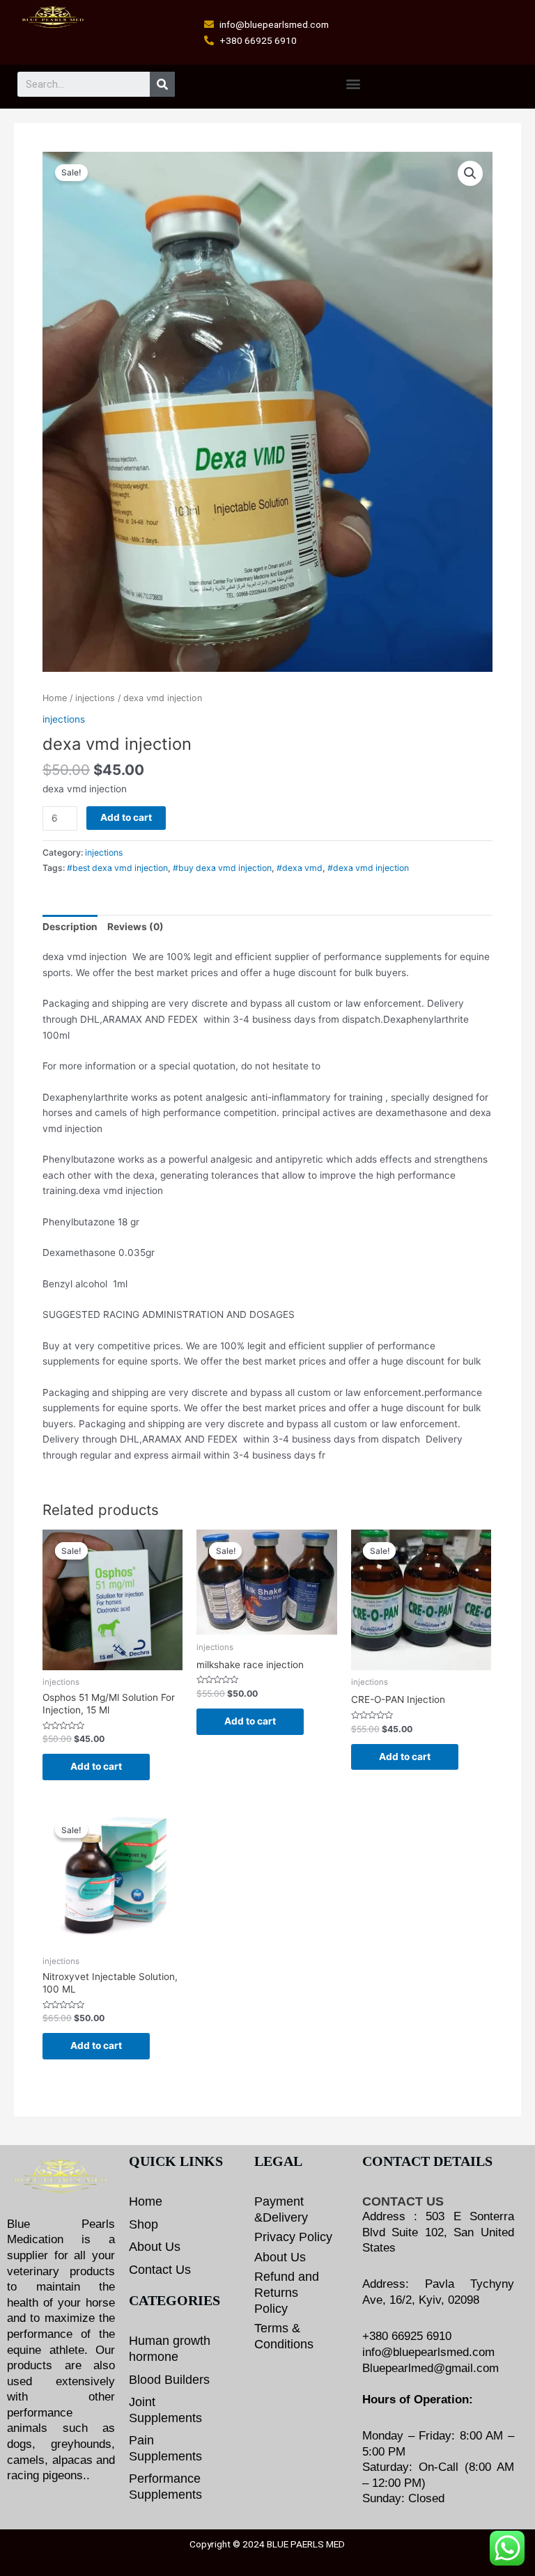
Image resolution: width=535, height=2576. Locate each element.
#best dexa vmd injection (117, 868)
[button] (353, 83)
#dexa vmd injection (368, 868)
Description (70, 927)
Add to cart (126, 817)
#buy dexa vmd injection (222, 868)
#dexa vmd (300, 868)
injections (95, 698)
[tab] (70, 927)
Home (55, 698)
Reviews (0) (135, 927)
